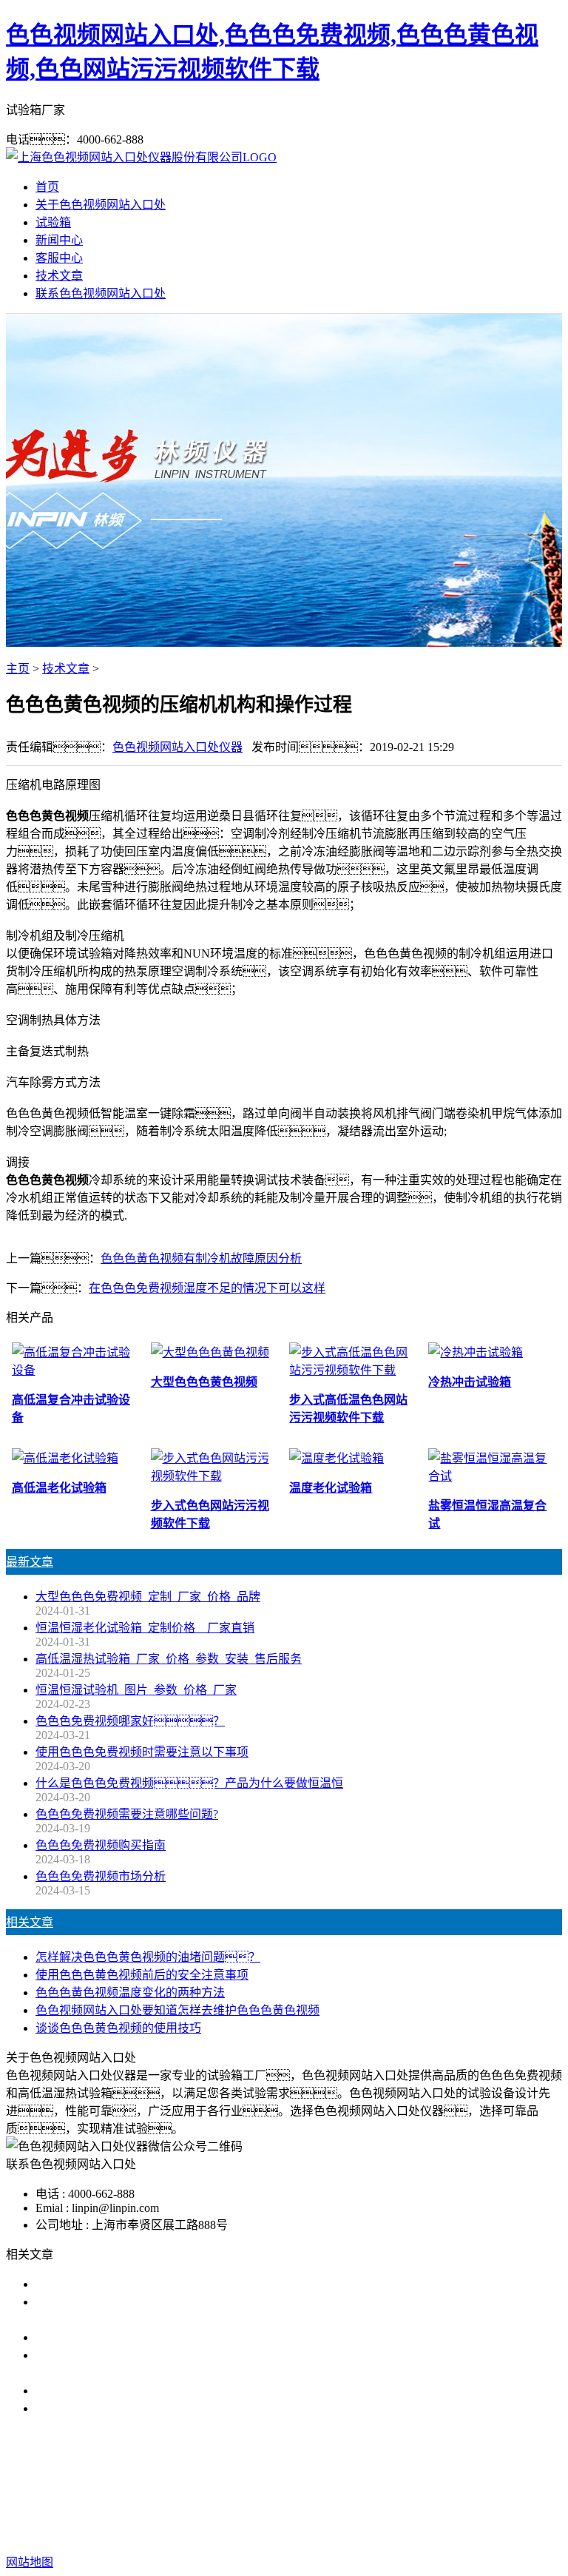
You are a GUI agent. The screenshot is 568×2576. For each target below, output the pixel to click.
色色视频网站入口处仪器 (177, 747)
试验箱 (53, 222)
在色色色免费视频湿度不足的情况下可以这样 (207, 1288)
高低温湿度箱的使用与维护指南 (118, 2284)
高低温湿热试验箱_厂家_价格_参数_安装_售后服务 (169, 1659)
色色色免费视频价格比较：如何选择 (148, 2408)
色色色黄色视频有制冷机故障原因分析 (201, 1258)
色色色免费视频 (191, 2485)
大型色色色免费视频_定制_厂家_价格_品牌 (148, 1597)
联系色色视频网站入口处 (101, 293)
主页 (18, 669)
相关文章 (30, 1922)
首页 (47, 187)
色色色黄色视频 (284, 2485)
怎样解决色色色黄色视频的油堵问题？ (148, 1957)
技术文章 (59, 276)
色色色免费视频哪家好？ (130, 1721)
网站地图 (420, 2515)
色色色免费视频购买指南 (101, 1845)
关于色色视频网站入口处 (101, 205)
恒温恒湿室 (435, 2485)
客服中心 (59, 258)
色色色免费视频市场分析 (101, 1876)
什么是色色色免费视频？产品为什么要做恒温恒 (189, 1783)
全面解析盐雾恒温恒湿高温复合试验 (130, 2391)
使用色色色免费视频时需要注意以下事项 (142, 1752)
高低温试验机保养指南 (95, 2337)
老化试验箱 (365, 2485)
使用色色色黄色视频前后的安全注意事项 (142, 1975)
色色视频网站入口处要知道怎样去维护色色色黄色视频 (177, 2010)
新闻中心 (59, 240)
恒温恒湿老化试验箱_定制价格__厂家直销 (145, 1628)
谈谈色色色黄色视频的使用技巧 (118, 2028)
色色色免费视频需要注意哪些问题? (127, 1814)
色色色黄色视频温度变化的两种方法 (130, 1992)
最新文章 (30, 1562)
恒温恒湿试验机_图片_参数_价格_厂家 (136, 1690)
